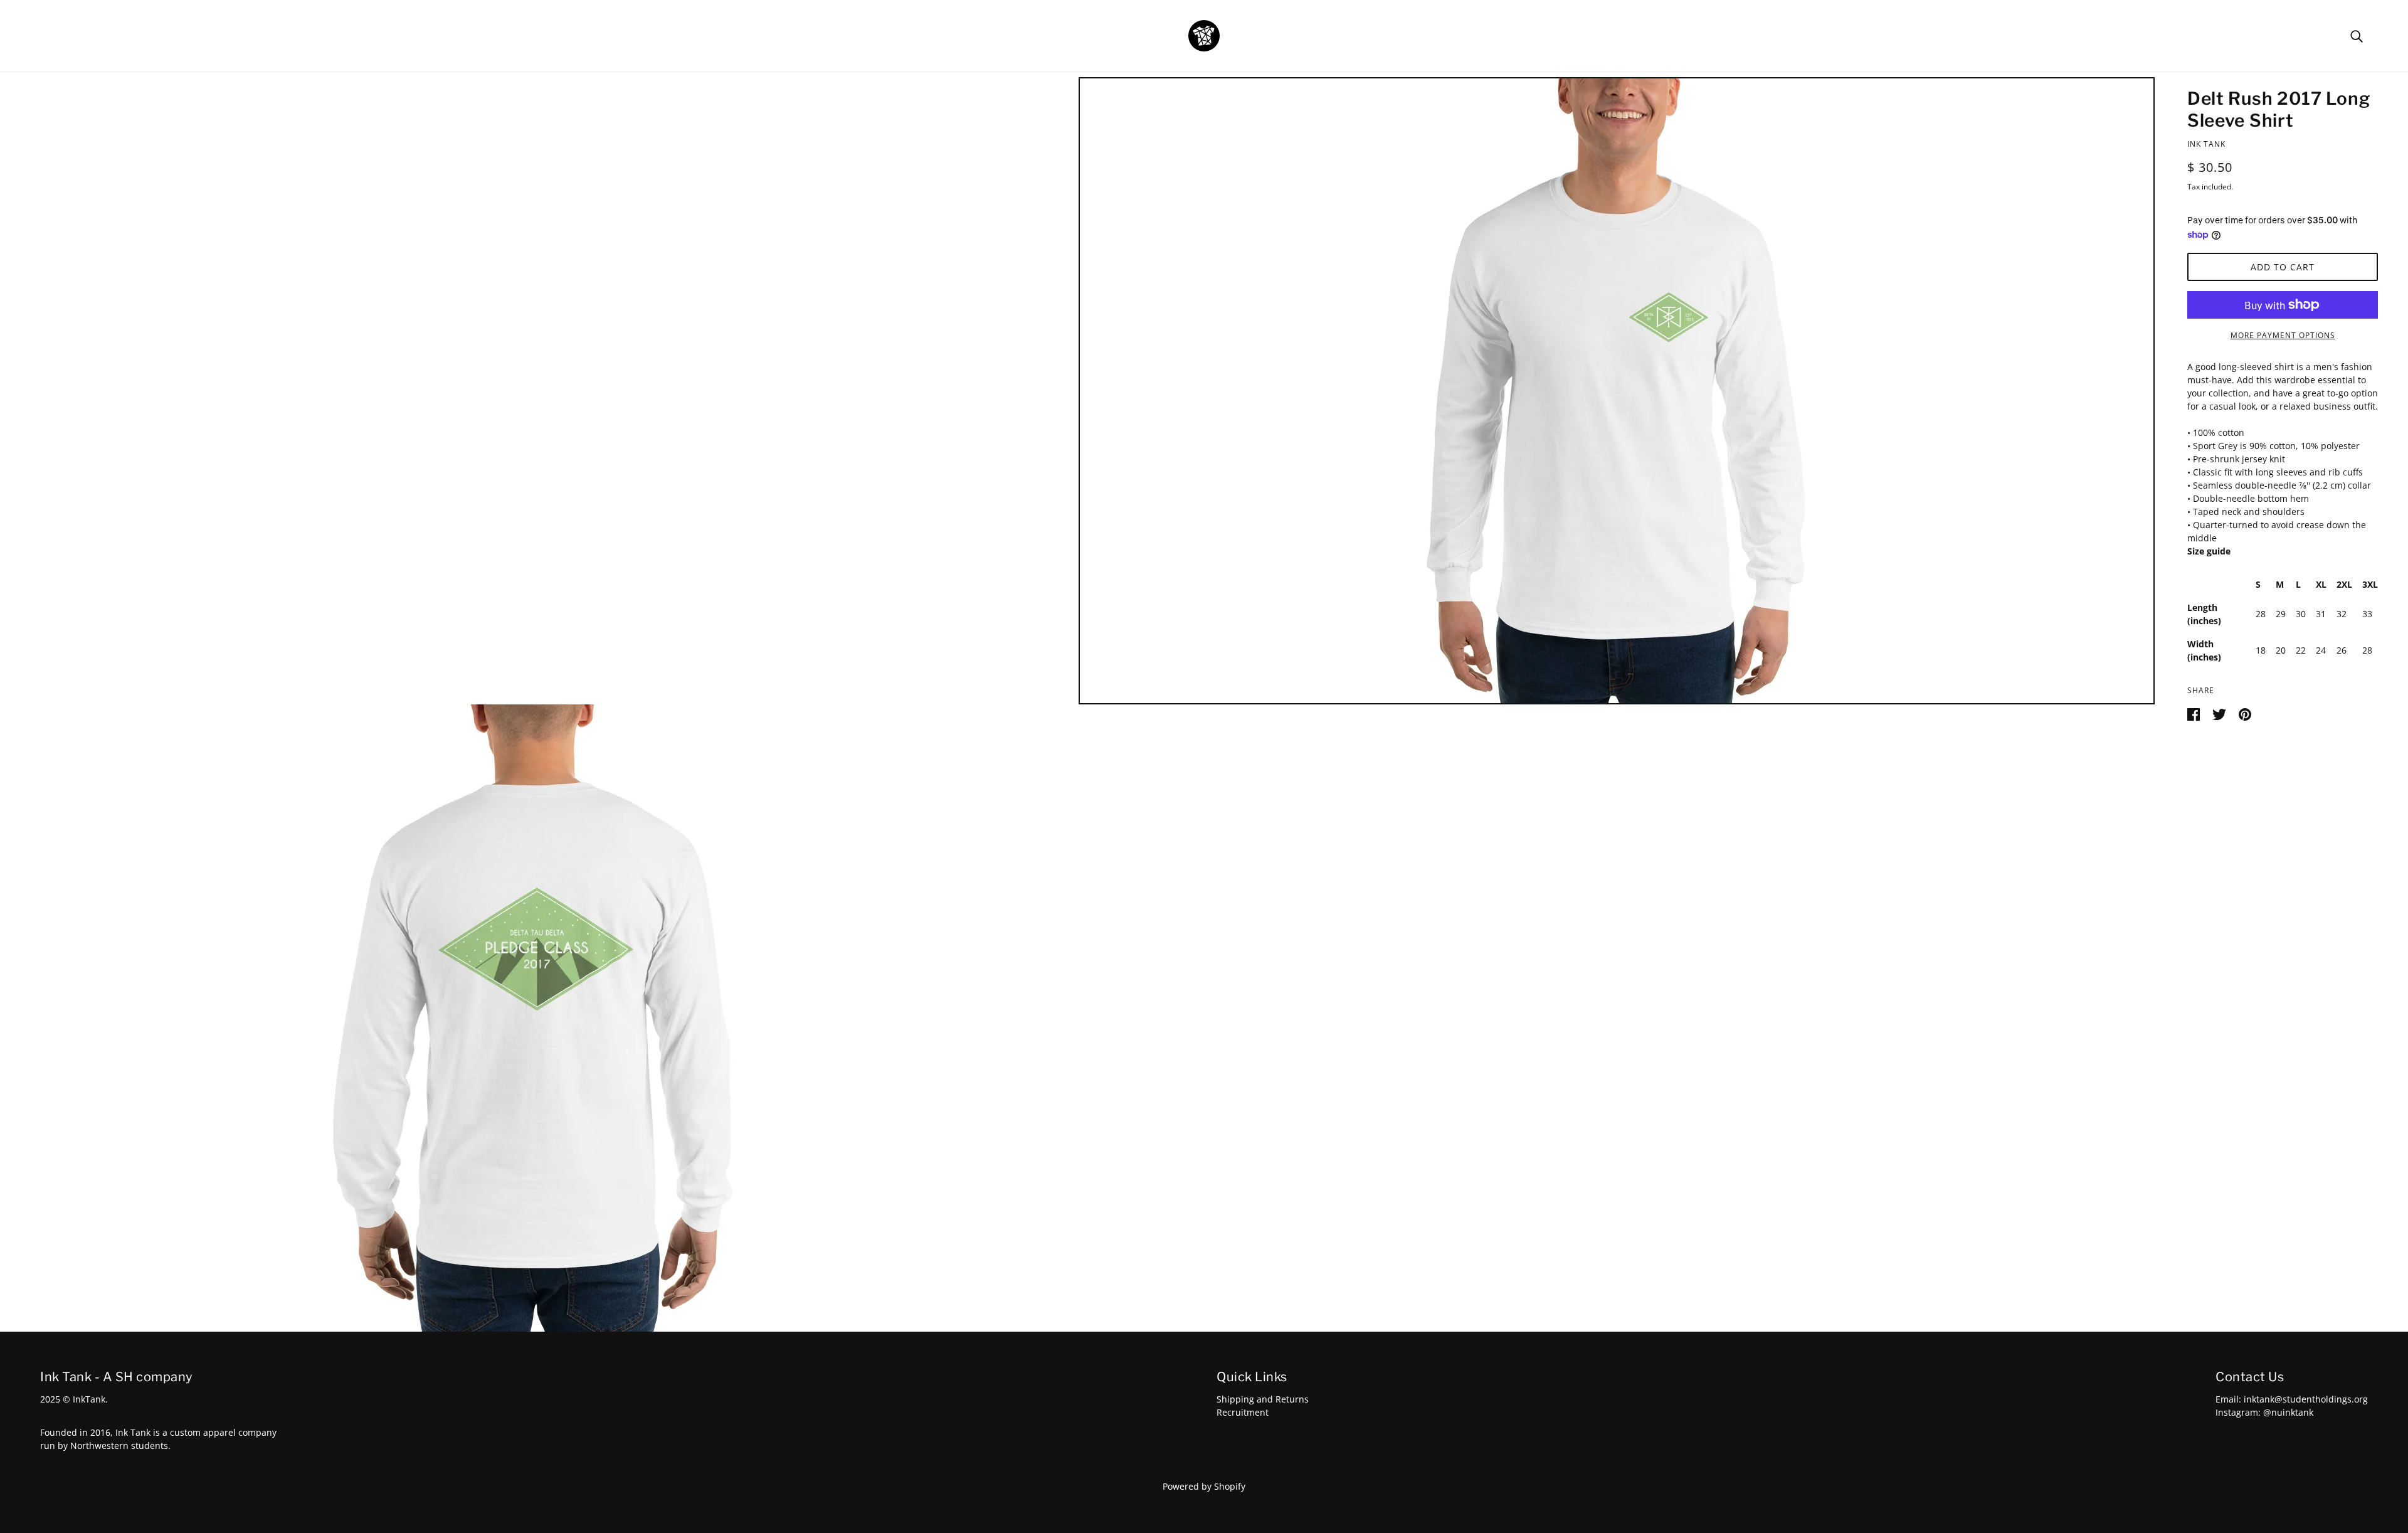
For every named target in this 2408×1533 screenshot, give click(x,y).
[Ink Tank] (1204, 35)
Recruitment (1243, 1412)
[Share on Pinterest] (2245, 713)
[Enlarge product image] (1617, 391)
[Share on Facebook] (2195, 713)
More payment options (2283, 335)
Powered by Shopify (1204, 1486)
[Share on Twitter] (2221, 713)
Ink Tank (2206, 144)
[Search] (2357, 35)
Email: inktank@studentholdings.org (2292, 1399)
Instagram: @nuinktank (2264, 1412)
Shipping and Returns (1263, 1399)
